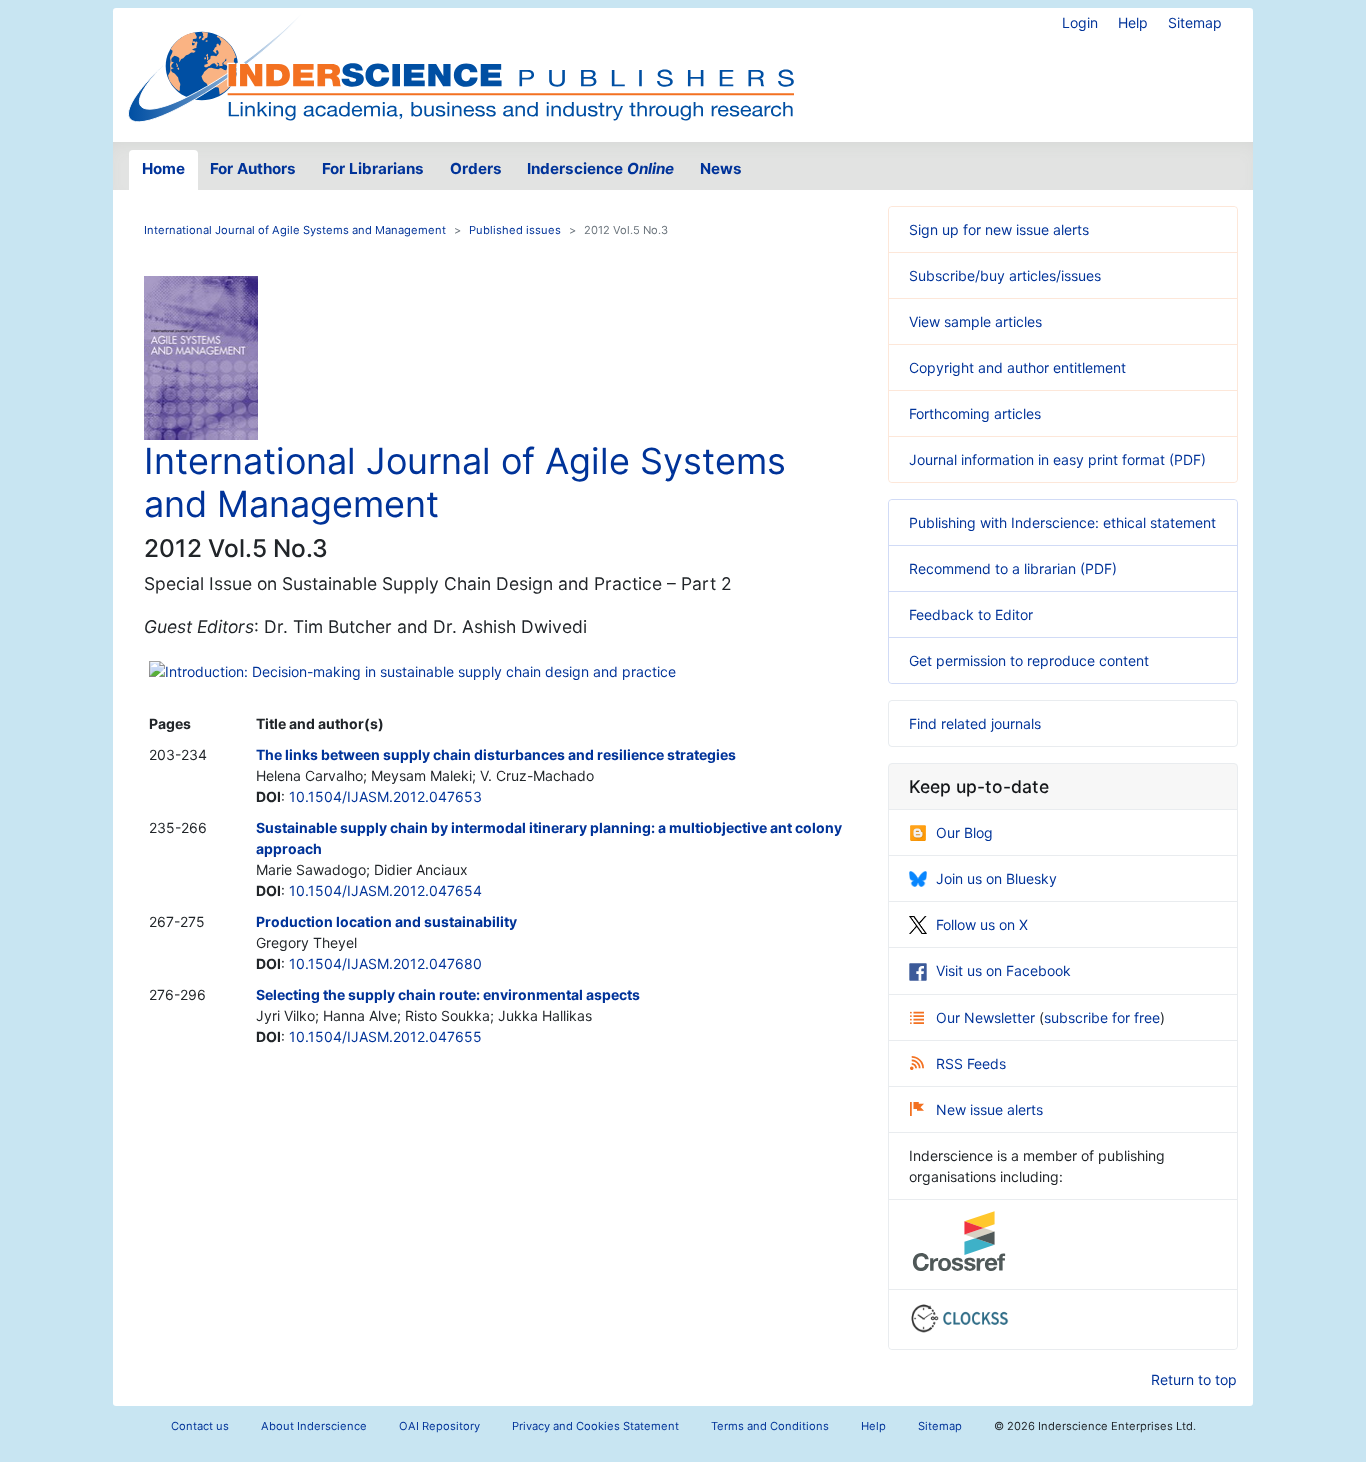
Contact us (200, 1426)
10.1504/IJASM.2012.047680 (385, 963)
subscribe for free (1102, 1017)
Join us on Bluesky (996, 878)
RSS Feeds (971, 1063)
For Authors (253, 168)
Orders (476, 168)
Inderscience (600, 168)
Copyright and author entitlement (1017, 367)
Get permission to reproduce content (1029, 660)
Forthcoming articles (975, 413)
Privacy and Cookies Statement (595, 1426)
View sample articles (975, 321)
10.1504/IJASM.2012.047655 (385, 1036)
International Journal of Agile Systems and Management (295, 230)
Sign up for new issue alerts (999, 229)
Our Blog (964, 832)
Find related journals (975, 723)
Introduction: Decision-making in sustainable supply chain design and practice (420, 671)
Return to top (1194, 1379)
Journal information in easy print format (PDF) (1057, 459)
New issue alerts (989, 1109)
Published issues (515, 230)
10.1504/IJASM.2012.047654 (385, 890)
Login (1080, 22)
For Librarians (373, 168)
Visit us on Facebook (1003, 970)
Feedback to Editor (971, 614)
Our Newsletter (987, 1017)
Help (1133, 22)
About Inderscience (314, 1426)
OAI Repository (439, 1426)
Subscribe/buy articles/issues (1005, 275)
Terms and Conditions (770, 1426)
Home (163, 168)
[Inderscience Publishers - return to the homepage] (461, 67)
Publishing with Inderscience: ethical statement (1062, 522)
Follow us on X (982, 924)
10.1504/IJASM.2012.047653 (385, 796)
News (721, 168)
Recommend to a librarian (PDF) (1013, 568)
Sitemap (1195, 22)
